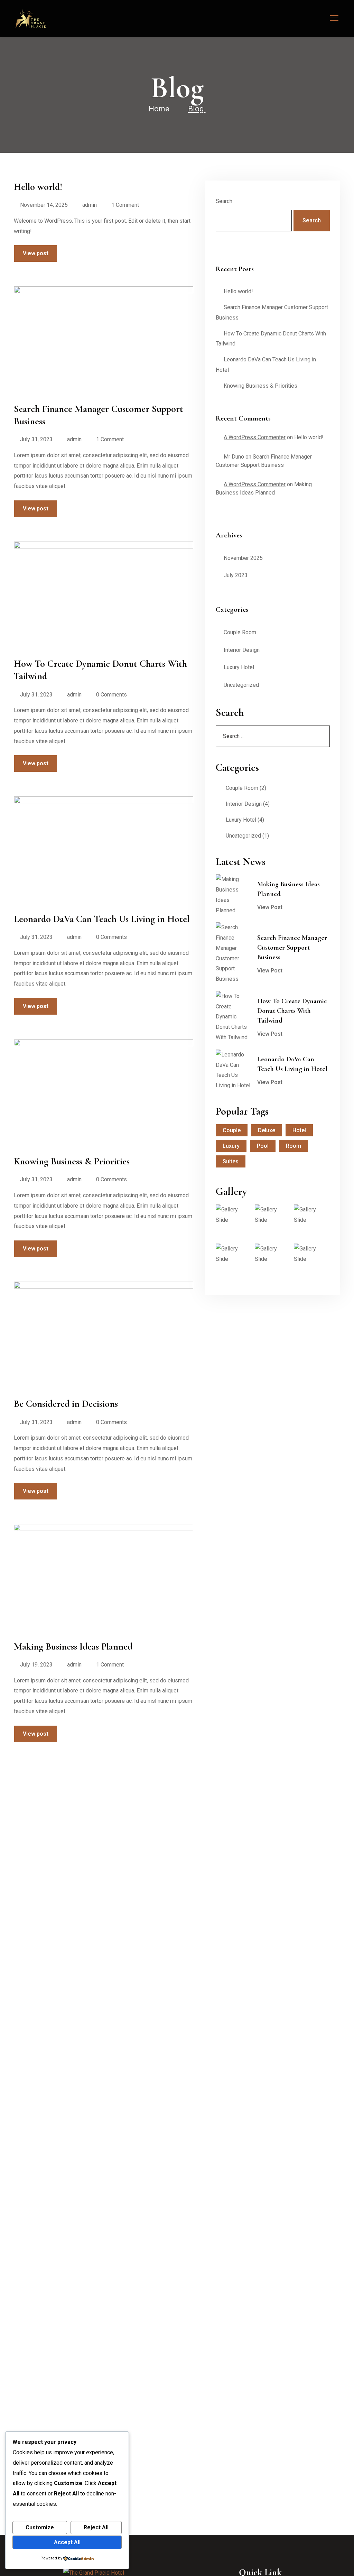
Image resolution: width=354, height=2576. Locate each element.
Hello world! (238, 291)
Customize (40, 2527)
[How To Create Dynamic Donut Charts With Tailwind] (233, 1017)
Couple (232, 1130)
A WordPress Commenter (255, 437)
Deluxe (267, 1130)
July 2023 (236, 575)
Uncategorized (241, 685)
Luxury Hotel (239, 667)
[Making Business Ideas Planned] (233, 895)
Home (159, 109)
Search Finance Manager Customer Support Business (292, 948)
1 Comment (125, 205)
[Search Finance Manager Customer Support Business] (233, 953)
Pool (263, 1146)
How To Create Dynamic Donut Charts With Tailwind (292, 1011)
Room (294, 1146)
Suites (231, 1161)
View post (36, 253)
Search (224, 201)
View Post (270, 907)
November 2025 (243, 558)
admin (90, 205)
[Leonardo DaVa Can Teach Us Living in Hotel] (233, 1070)
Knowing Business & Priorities (260, 386)
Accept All (67, 2542)
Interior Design (242, 650)
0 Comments (111, 695)
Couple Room (240, 632)
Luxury (231, 1146)
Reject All (96, 2527)
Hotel (299, 1130)
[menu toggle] (334, 18)
